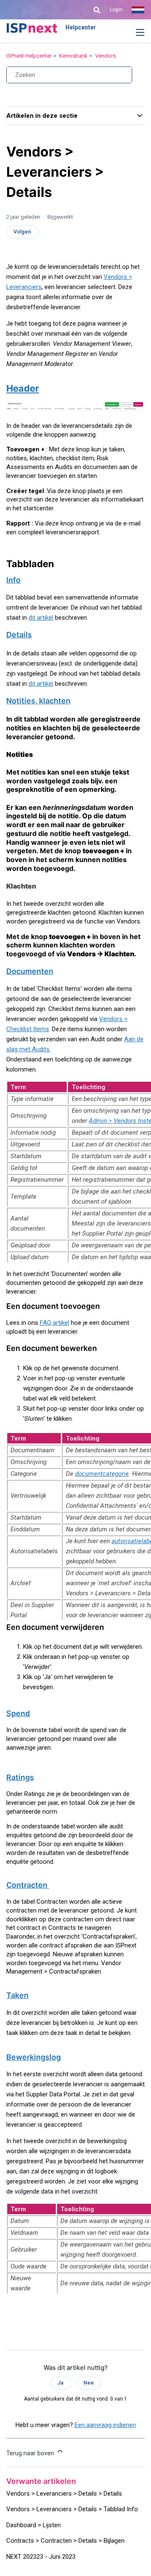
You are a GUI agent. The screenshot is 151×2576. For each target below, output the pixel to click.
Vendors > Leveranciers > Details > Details (64, 2494)
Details (19, 635)
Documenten (30, 971)
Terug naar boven (31, 2453)
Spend (18, 1713)
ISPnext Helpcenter (29, 56)
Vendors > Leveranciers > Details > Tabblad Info (72, 2509)
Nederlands (138, 10)
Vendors (105, 56)
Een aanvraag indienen (105, 2425)
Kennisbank (73, 56)
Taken (17, 1995)
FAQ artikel (55, 1323)
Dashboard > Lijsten (34, 2525)
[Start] (32, 28)
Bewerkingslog (34, 2057)
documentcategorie (102, 1474)
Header (23, 388)
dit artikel (41, 618)
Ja (60, 2383)
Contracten (28, 1885)
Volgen (22, 232)
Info (13, 580)
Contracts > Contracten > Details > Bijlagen (65, 2541)
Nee (89, 2383)
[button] (134, 33)
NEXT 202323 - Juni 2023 (41, 2557)
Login (116, 10)
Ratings (20, 1777)
